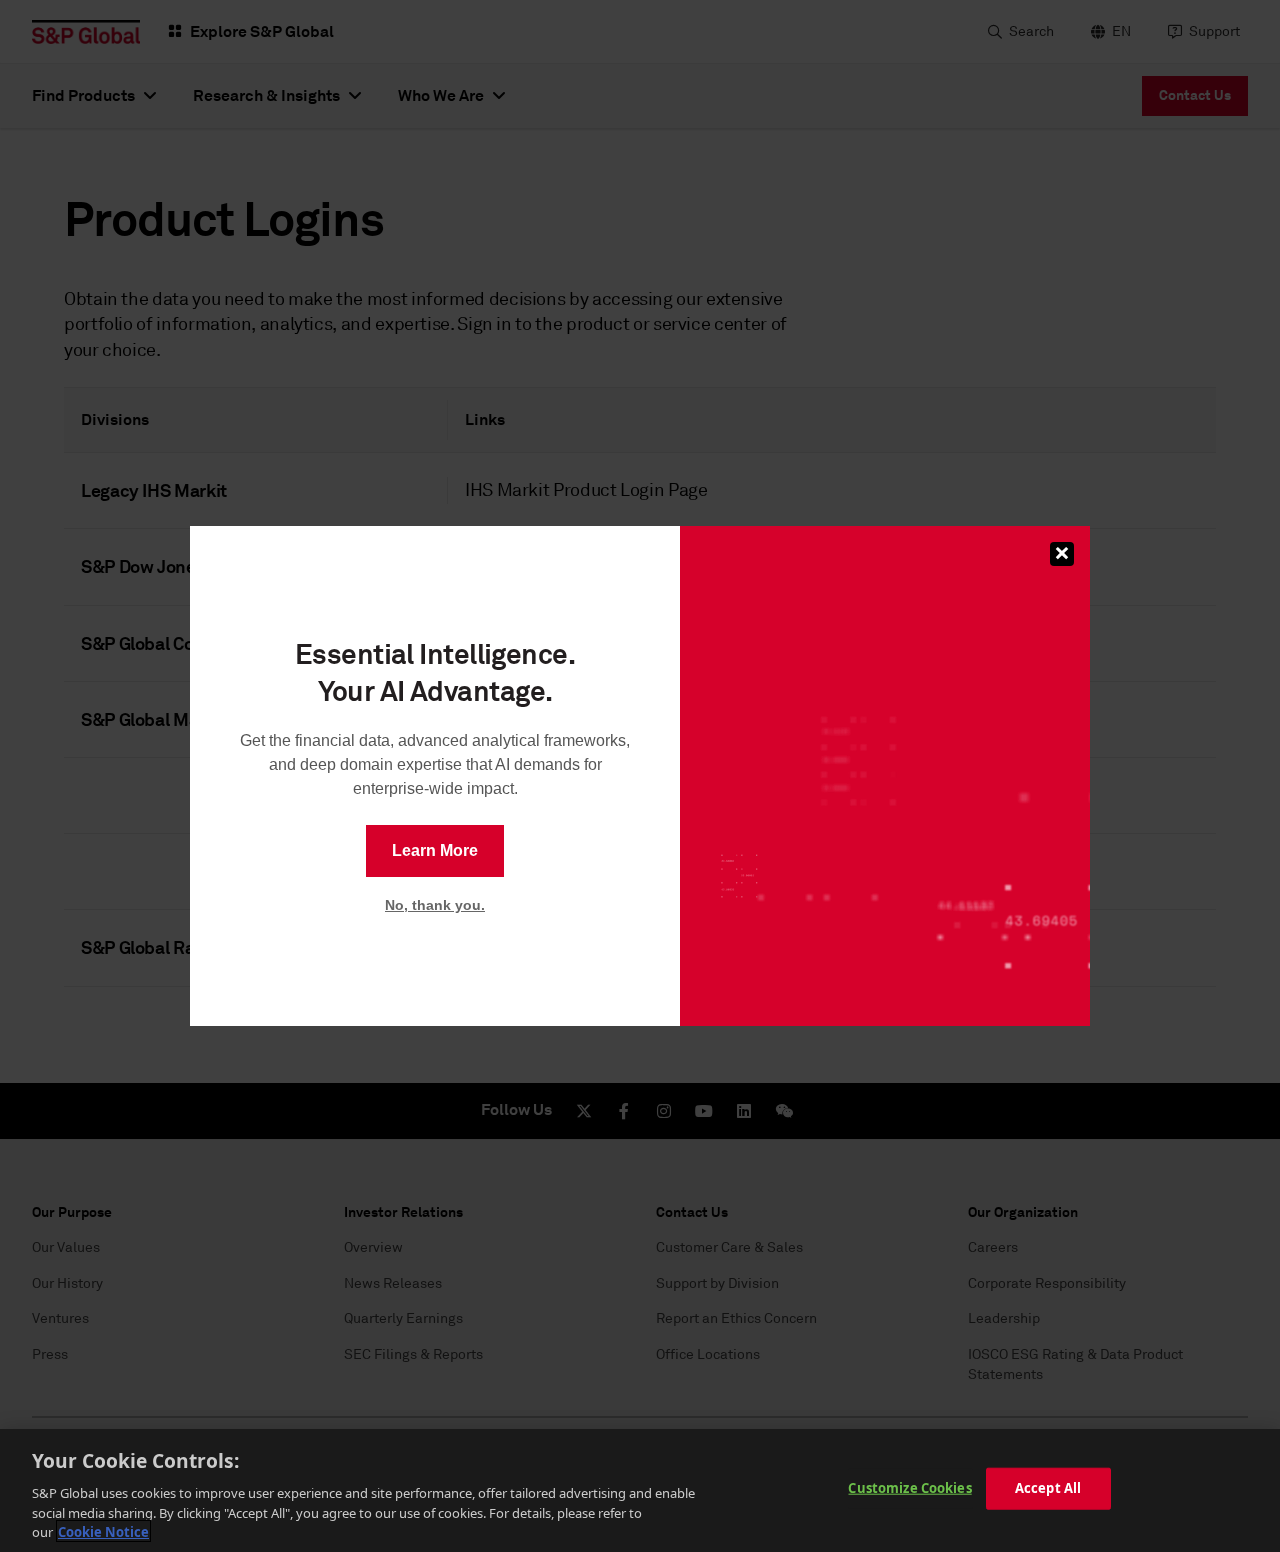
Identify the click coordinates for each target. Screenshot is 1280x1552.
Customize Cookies (909, 1488)
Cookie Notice (103, 1531)
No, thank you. (435, 905)
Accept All (1048, 1488)
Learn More (435, 850)
